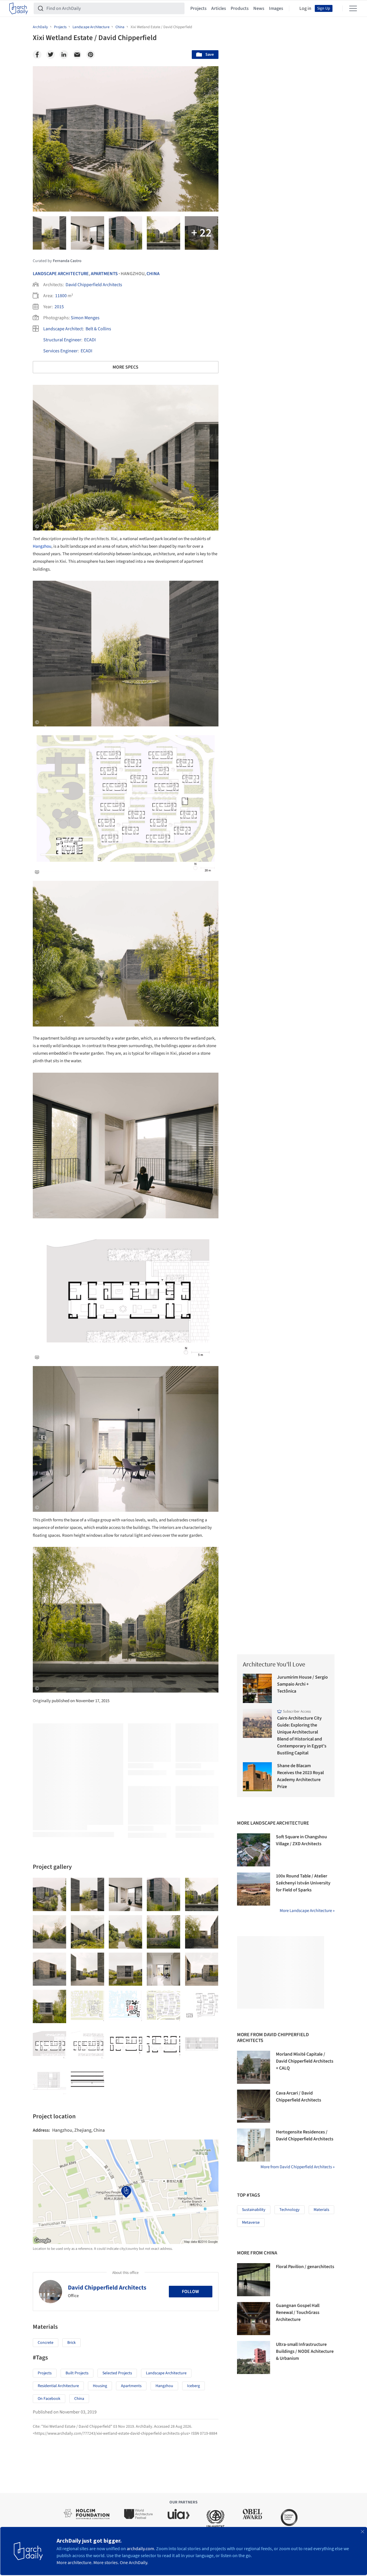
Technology (290, 2210)
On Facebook (49, 2399)
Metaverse (251, 2223)
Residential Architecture (58, 2386)
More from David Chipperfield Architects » (298, 2167)
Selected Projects (117, 2373)
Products (240, 8)
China (153, 274)
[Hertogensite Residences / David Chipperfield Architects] (254, 2145)
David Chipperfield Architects (94, 285)
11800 (61, 296)
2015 (59, 307)
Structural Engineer (62, 340)
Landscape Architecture (61, 274)
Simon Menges (85, 318)
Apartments (104, 274)
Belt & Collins (98, 329)
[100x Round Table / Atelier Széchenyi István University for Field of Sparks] (254, 1889)
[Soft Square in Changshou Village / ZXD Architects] (254, 1850)
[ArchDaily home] (19, 8)
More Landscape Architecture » (307, 1911)
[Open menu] (353, 8)
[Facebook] (37, 55)
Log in (305, 8)
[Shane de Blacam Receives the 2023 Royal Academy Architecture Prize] (257, 1777)
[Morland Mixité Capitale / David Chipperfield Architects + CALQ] (254, 2067)
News (259, 8)
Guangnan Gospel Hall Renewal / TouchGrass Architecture (298, 2312)
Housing (100, 2386)
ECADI (90, 340)
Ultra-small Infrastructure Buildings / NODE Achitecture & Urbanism (305, 2351)
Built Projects (77, 2373)
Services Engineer (60, 351)
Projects (198, 8)
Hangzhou (42, 546)
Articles (219, 8)
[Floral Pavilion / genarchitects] (254, 2280)
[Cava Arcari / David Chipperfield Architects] (254, 2106)
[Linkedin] (64, 55)
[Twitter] (50, 55)
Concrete (46, 2343)
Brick (72, 2343)
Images (276, 8)
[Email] (77, 55)
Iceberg (194, 2386)
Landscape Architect (63, 329)
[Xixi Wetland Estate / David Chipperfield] (49, 1894)
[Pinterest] (91, 55)
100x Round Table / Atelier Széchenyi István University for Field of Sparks (303, 1883)
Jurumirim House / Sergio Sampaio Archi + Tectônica (302, 1684)
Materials (321, 2210)
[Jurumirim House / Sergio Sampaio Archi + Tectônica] (257, 1688)
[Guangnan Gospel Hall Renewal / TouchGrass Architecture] (254, 2319)
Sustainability (254, 2210)
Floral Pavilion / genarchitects (305, 2267)
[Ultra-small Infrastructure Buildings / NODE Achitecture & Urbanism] (254, 2357)
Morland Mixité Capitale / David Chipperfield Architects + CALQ (305, 2061)
